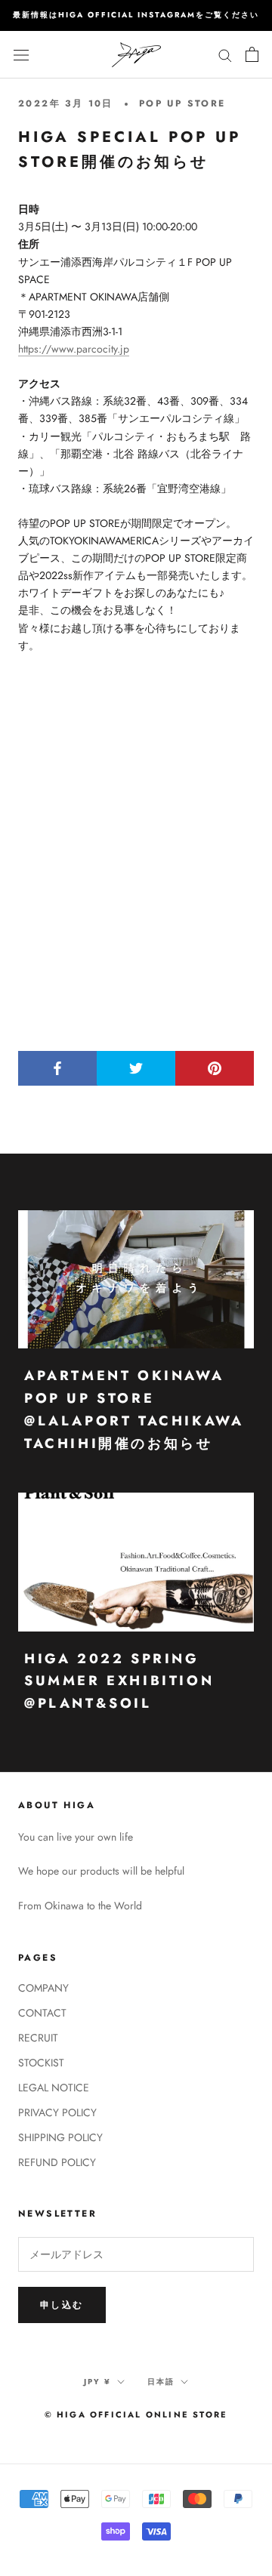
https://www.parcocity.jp (74, 349)
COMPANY (43, 1988)
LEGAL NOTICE (54, 2088)
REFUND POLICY (57, 2162)
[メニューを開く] (21, 54)
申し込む (62, 2305)
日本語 (161, 2382)
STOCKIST (41, 2063)
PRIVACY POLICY (57, 2112)
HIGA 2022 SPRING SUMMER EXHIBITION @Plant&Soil (119, 1681)
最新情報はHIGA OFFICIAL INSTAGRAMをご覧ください (136, 15)
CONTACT (42, 2013)
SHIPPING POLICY (60, 2137)
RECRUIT (38, 2038)
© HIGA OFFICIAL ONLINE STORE (136, 2414)
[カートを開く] (252, 54)
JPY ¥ (97, 2382)
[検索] (225, 54)
